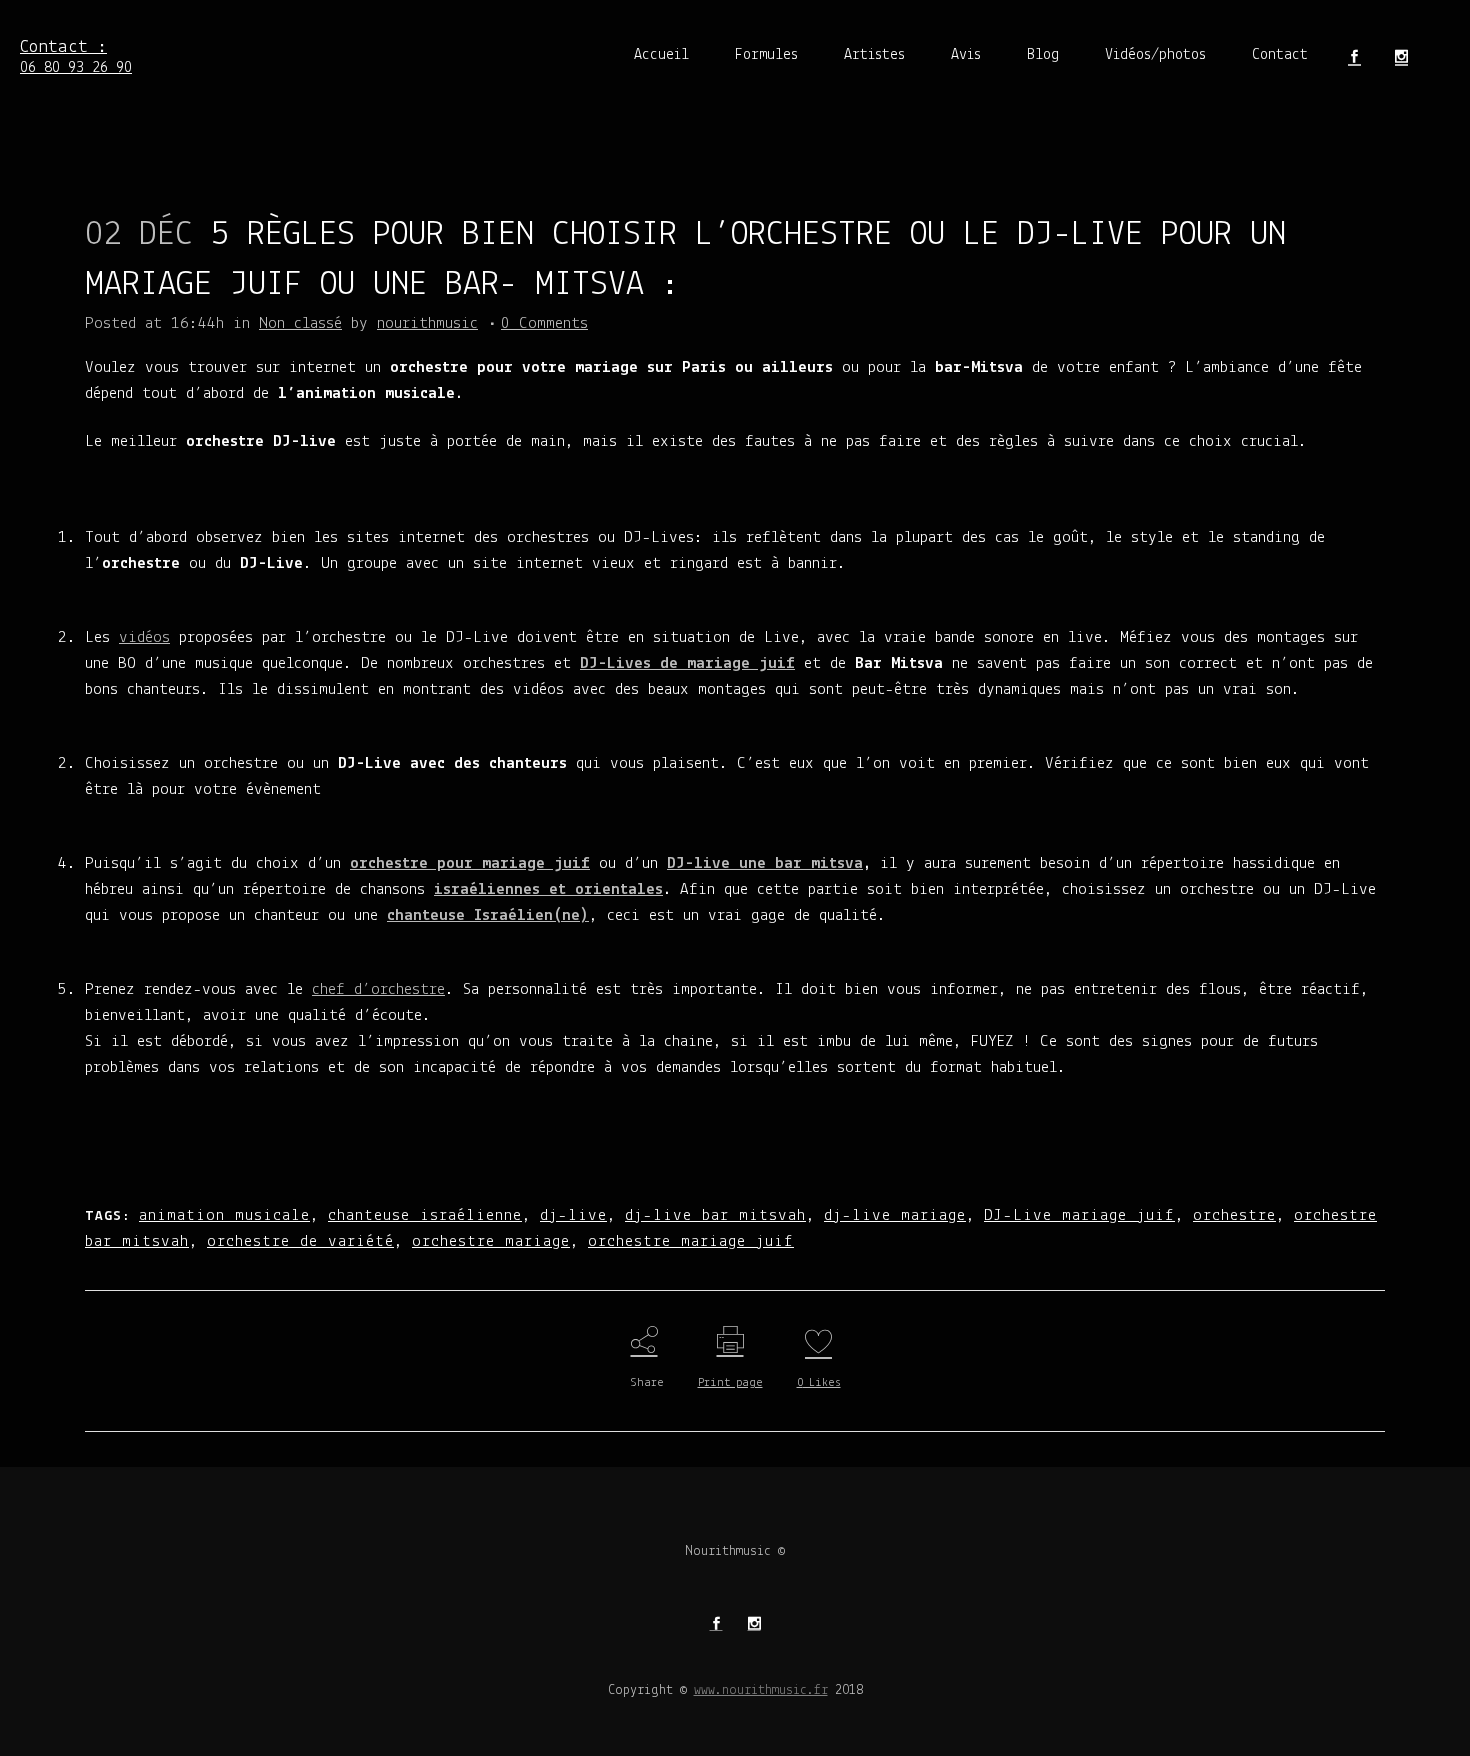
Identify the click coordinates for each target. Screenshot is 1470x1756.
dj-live (573, 1215)
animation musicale (224, 1215)
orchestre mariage (491, 1241)
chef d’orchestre (378, 989)
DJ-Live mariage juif (1079, 1215)
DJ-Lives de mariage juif (687, 663)
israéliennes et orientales (548, 889)
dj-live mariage (895, 1215)
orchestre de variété (300, 1241)
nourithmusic (427, 323)
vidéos (144, 637)
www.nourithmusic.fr (761, 1690)
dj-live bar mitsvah (715, 1215)
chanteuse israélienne (425, 1215)
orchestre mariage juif (691, 1241)
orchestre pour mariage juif (470, 863)
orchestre (1234, 1215)
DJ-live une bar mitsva (765, 863)
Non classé (300, 323)
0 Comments (544, 323)
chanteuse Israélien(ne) (488, 915)
